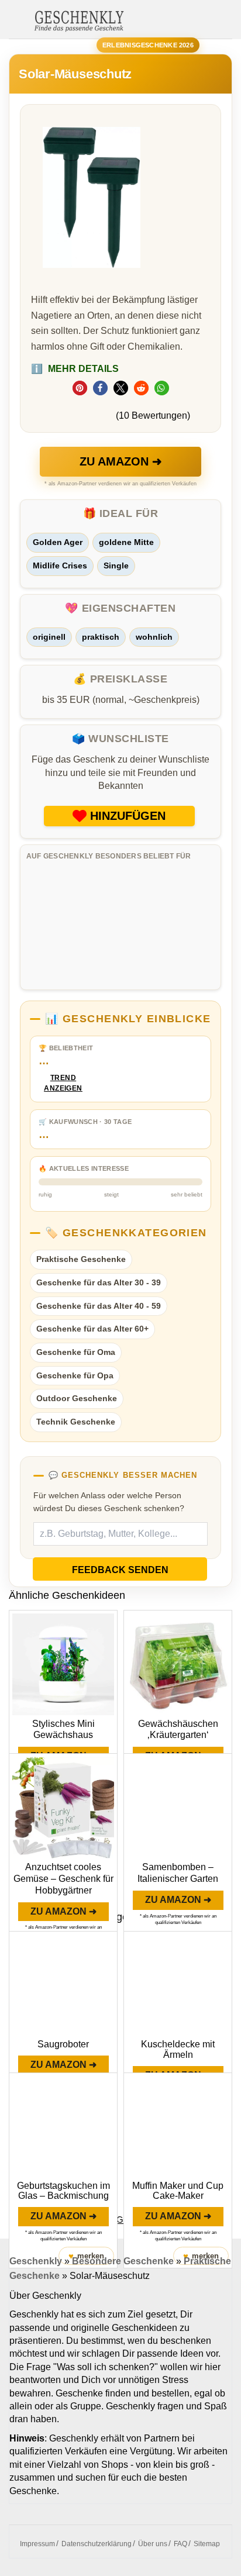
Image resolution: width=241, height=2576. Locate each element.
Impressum (37, 2544)
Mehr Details (75, 369)
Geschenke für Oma (76, 1352)
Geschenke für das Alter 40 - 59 (99, 1306)
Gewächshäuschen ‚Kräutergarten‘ (178, 1730)
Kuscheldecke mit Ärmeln (178, 2049)
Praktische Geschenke (81, 1259)
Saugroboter (63, 2044)
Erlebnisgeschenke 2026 (148, 45)
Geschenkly (36, 2261)
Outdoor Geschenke (77, 1398)
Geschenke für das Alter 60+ (92, 1329)
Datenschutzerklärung (97, 2544)
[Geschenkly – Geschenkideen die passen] (79, 20)
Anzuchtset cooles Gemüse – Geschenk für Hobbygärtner (63, 1879)
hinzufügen (128, 816)
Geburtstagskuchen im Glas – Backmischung (63, 2191)
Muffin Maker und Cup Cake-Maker (178, 2191)
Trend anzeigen (63, 1083)
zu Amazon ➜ (121, 461)
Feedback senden (120, 1570)
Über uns (153, 2544)
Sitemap (207, 2544)
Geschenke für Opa (75, 1375)
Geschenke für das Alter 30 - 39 (99, 1282)
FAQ (180, 2544)
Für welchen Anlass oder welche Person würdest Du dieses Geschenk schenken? (109, 1502)
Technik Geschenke (76, 1422)
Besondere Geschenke (123, 2261)
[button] (80, 388)
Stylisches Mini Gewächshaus (63, 1730)
